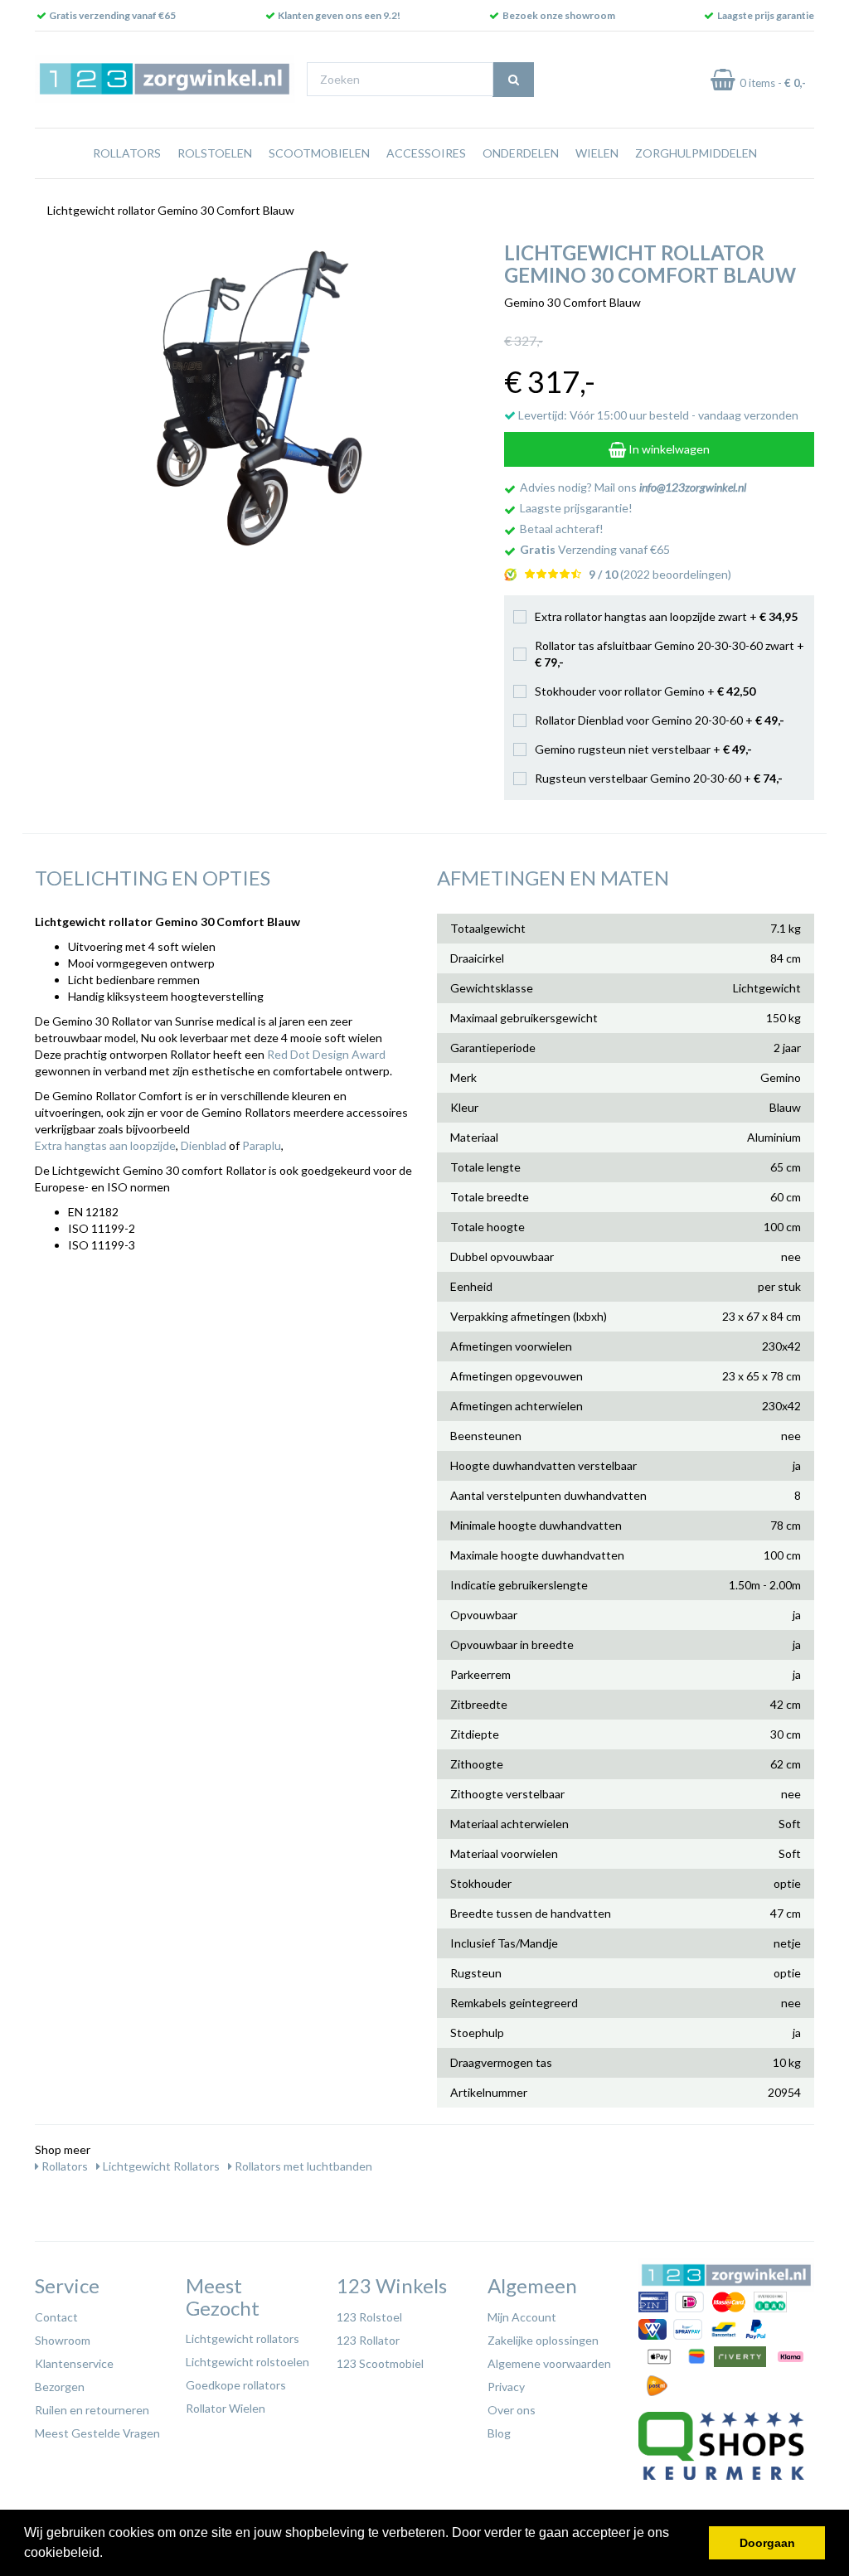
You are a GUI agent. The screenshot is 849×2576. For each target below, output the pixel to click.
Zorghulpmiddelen (696, 153)
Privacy (506, 2387)
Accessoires (426, 153)
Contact (56, 2317)
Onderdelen (521, 153)
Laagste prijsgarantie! (576, 508)
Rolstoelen (215, 153)
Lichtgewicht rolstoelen (247, 2362)
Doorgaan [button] (767, 2543)
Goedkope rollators (236, 2385)
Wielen (597, 153)
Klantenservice (74, 2363)
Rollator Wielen (226, 2408)
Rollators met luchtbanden (302, 2166)
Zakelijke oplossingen (543, 2340)
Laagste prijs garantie (766, 15)
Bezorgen (60, 2387)
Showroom (63, 2340)
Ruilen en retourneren (92, 2410)
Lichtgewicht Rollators (160, 2166)
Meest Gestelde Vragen (97, 2433)
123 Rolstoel (369, 2317)
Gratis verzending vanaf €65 (112, 15)
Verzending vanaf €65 (595, 549)
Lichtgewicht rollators (243, 2338)
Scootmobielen (319, 153)
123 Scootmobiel (380, 2363)
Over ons (512, 2410)
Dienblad (204, 1145)
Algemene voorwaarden (549, 2363)
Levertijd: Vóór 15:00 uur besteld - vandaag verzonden (657, 415)
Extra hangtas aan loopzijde (105, 1145)
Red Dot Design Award (326, 1054)
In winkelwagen (668, 449)
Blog (499, 2433)
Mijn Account (522, 2317)
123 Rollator (368, 2340)
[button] (109, 2554)
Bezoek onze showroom (559, 15)
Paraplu (262, 1145)
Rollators (127, 153)
